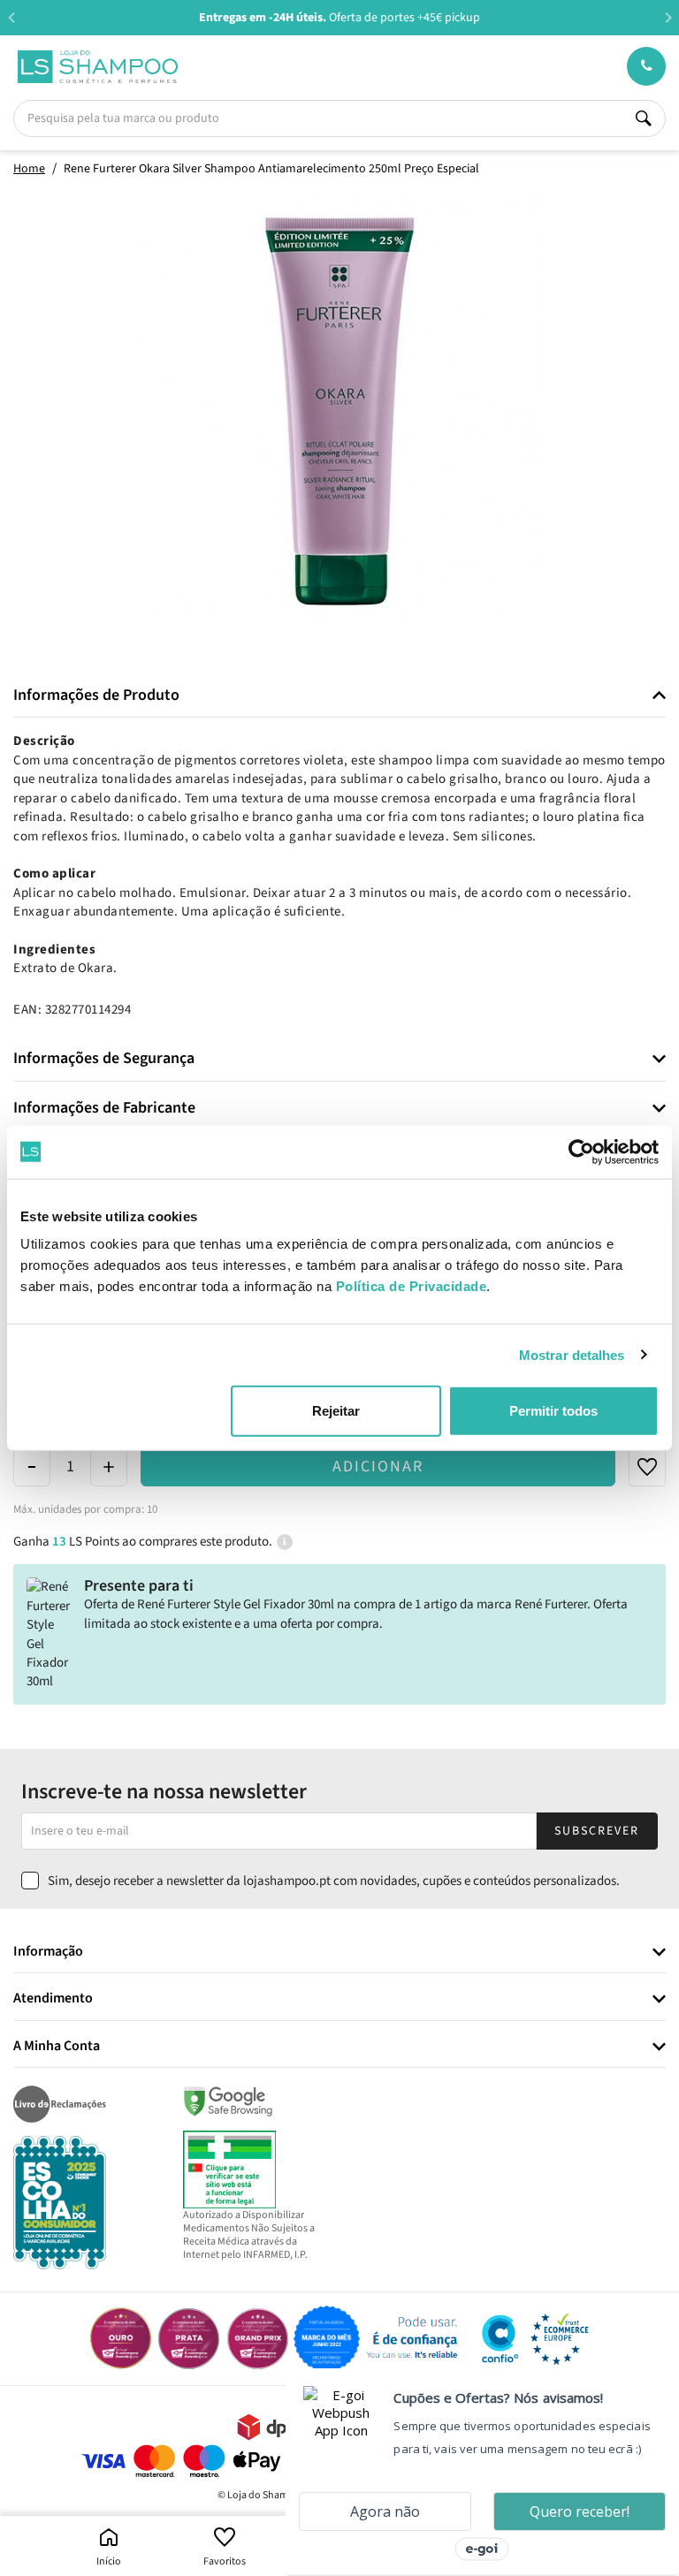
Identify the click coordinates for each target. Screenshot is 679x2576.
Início (109, 2561)
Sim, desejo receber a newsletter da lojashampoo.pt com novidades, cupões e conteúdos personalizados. (334, 1881)
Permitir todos (553, 1411)
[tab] (339, 696)
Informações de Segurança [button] (104, 1059)
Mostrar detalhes (572, 1354)
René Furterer (551, 1604)
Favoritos (225, 2561)
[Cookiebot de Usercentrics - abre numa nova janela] (581, 1151)
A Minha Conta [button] (57, 2047)
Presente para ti (139, 1586)
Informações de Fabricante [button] (104, 1108)
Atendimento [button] (53, 1999)
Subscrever (597, 1831)
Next (668, 17)
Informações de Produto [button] (96, 695)
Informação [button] (48, 1952)
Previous (11, 17)
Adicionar (378, 1467)
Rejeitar (336, 1411)
